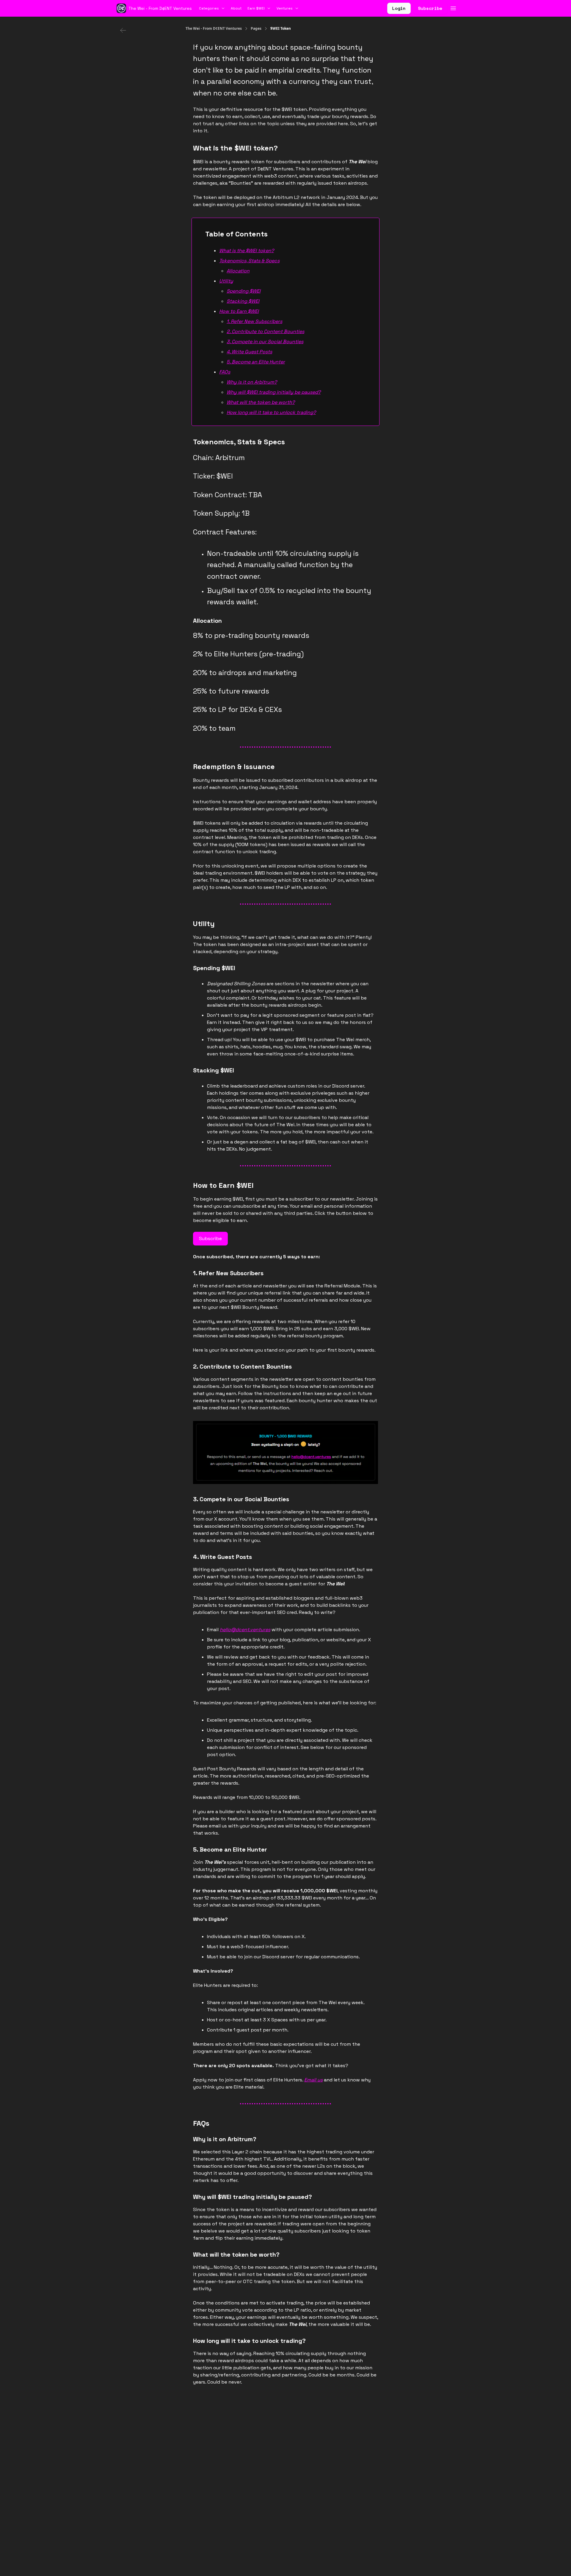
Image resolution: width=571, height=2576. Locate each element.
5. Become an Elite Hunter (256, 362)
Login (399, 8)
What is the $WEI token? (247, 251)
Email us (313, 2080)
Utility (226, 281)
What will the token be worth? (261, 402)
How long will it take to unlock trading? (271, 412)
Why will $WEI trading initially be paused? (274, 392)
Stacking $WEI (243, 301)
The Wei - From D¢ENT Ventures (214, 29)
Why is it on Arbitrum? (252, 382)
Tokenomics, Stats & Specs (249, 261)
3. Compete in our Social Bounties (265, 342)
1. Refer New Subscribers (254, 321)
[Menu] (453, 7)
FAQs (225, 372)
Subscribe (430, 8)
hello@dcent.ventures (245, 1630)
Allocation (238, 271)
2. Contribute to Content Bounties (265, 331)
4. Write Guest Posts (249, 352)
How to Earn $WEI (239, 311)
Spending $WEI (244, 291)
